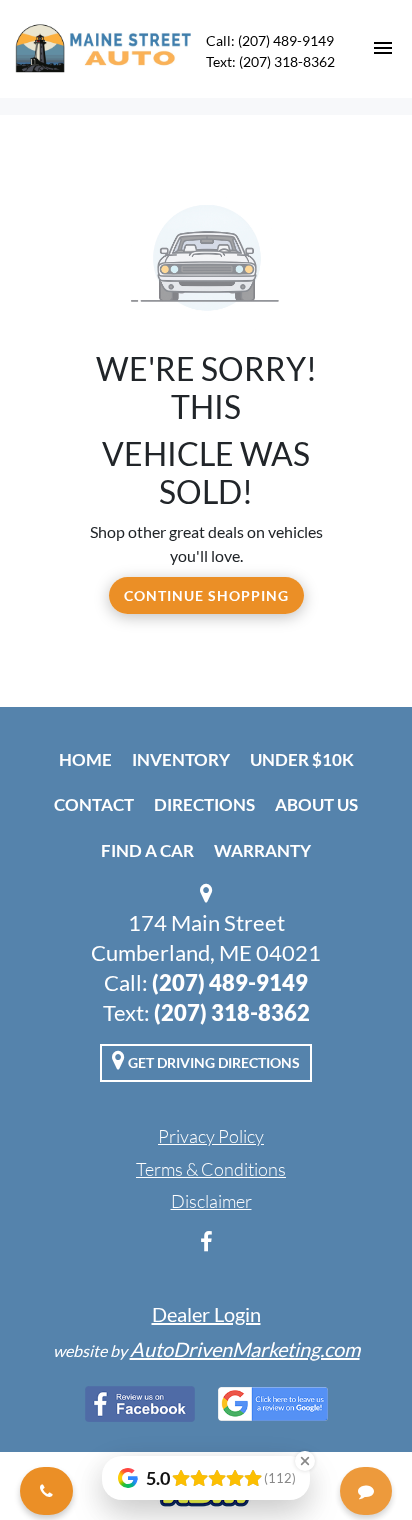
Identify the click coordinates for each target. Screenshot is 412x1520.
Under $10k (302, 759)
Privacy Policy (211, 1136)
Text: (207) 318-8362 (270, 61)
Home (85, 759)
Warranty (262, 850)
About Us (316, 804)
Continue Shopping (206, 595)
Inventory (181, 759)
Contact (94, 804)
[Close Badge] (305, 1461)
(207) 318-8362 (232, 1012)
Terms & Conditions (211, 1169)
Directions (204, 804)
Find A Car (147, 850)
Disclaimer (211, 1201)
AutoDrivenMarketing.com (245, 1349)
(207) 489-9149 (230, 982)
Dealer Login (206, 1314)
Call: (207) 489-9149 (270, 40)
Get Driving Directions (212, 1062)
